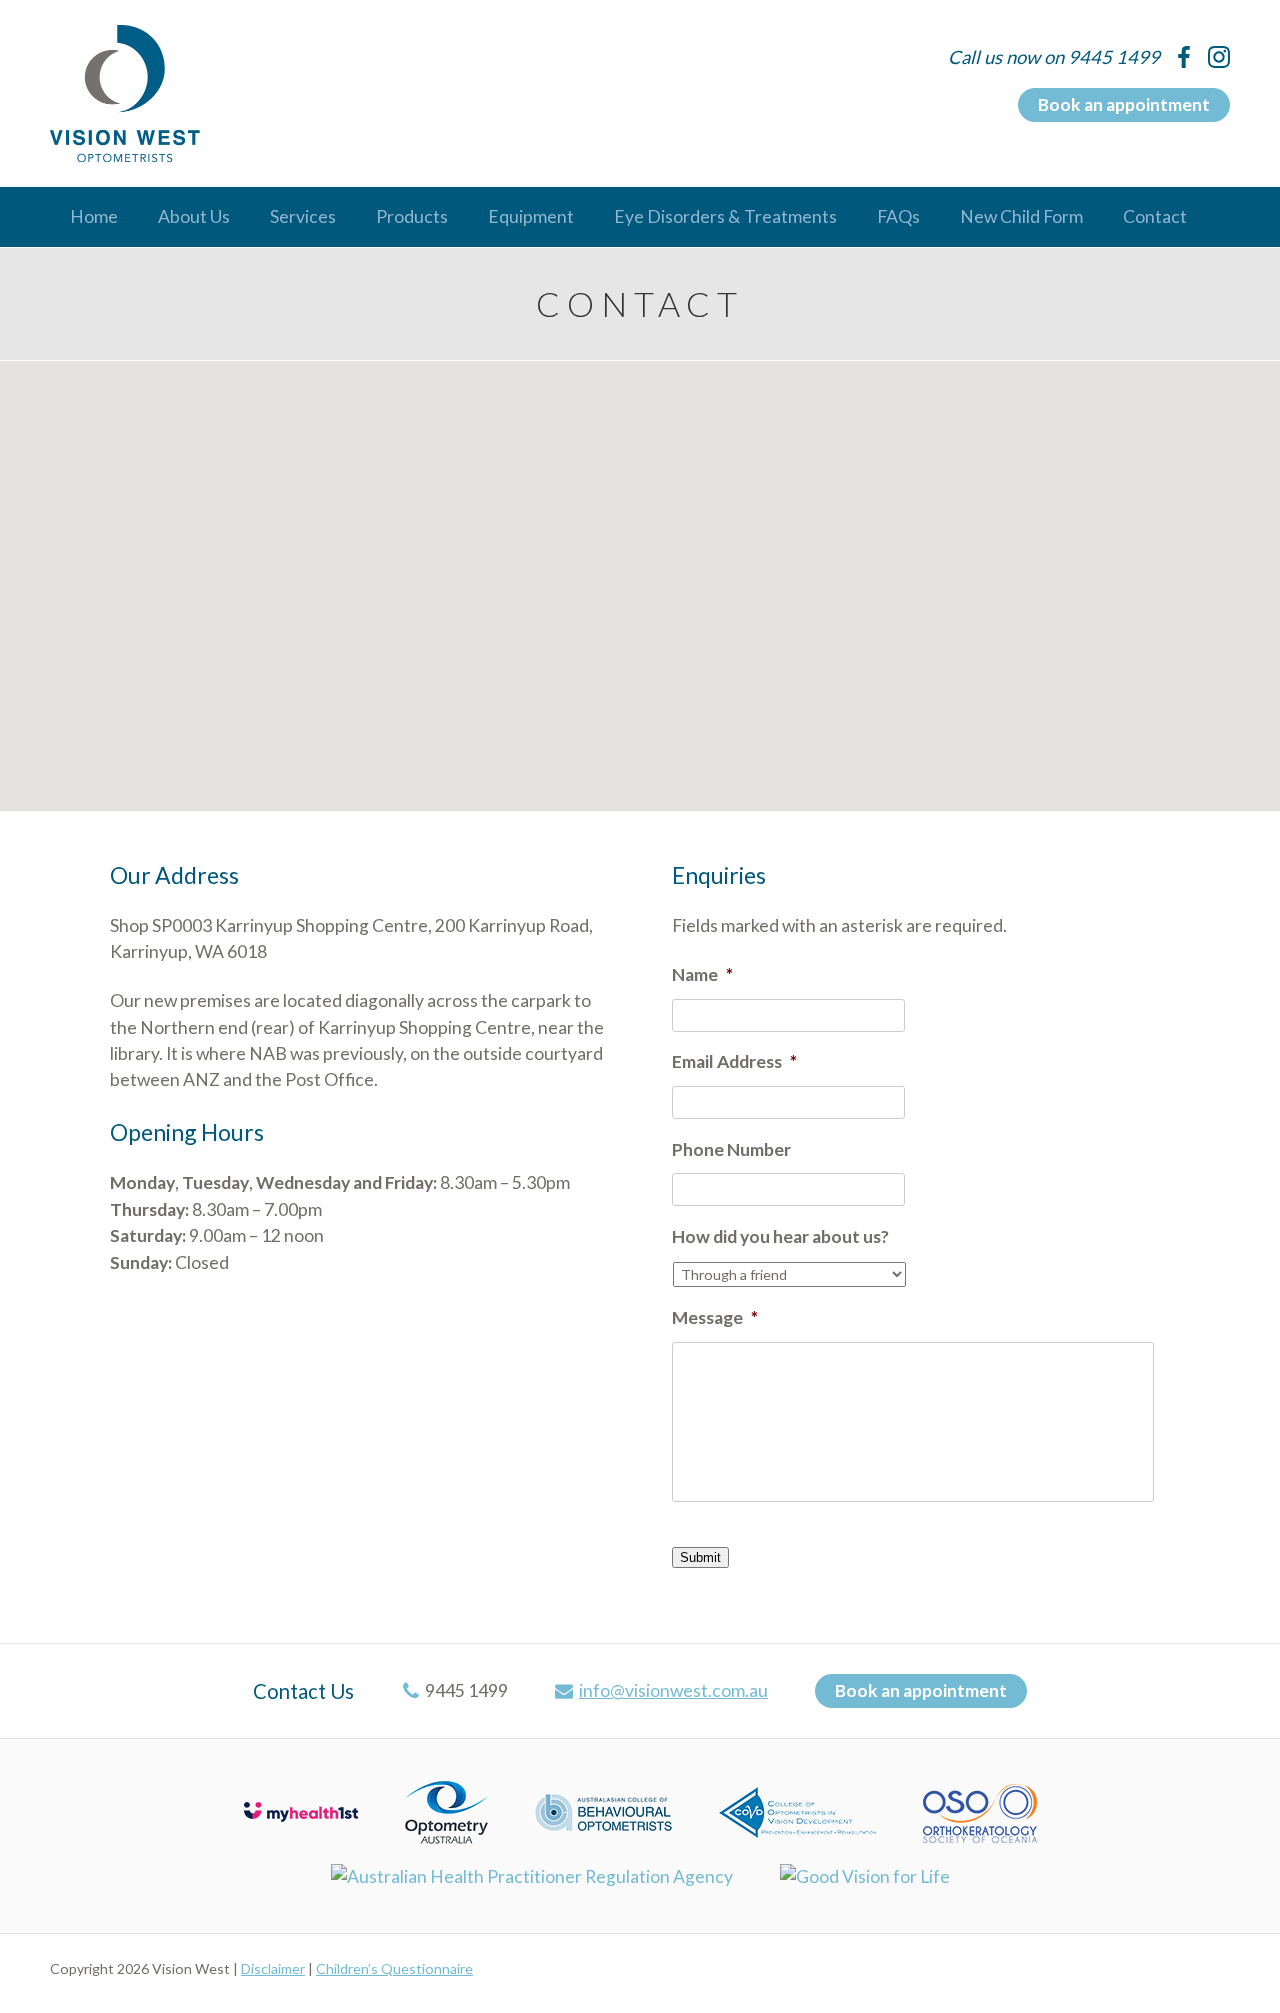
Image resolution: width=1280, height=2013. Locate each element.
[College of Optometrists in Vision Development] (797, 1810)
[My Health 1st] (301, 1810)
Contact (1155, 216)
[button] (640, 574)
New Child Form (1021, 216)
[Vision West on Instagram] (1219, 57)
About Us (194, 216)
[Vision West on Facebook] (1184, 57)
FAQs (898, 216)
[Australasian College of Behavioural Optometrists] (603, 1810)
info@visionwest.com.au (673, 1690)
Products (412, 216)
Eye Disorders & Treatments (725, 216)
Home (94, 216)
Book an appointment (1124, 104)
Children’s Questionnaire (394, 1968)
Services (303, 216)
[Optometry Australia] (446, 1810)
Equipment (531, 216)
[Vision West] (125, 93)
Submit (700, 1557)
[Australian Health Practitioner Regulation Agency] (532, 1875)
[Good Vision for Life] (865, 1875)
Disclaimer (273, 1968)
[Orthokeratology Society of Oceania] (980, 1810)
